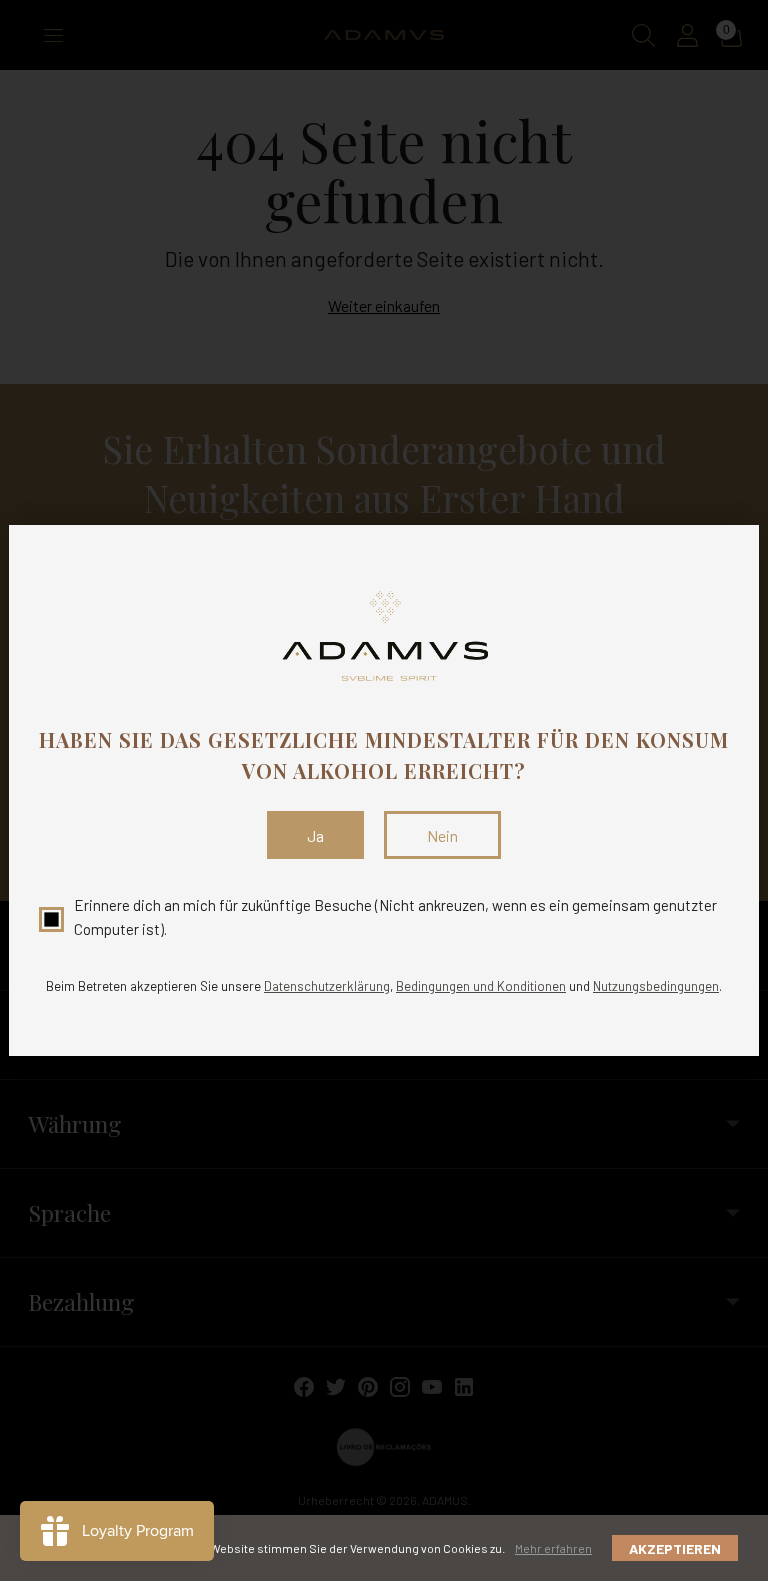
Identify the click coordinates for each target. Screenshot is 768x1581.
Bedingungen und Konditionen (481, 986)
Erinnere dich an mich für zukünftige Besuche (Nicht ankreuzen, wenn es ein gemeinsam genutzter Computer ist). (395, 916)
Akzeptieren (675, 1548)
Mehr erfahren (553, 1548)
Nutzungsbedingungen (656, 986)
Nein (442, 835)
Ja (315, 835)
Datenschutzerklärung (327, 986)
